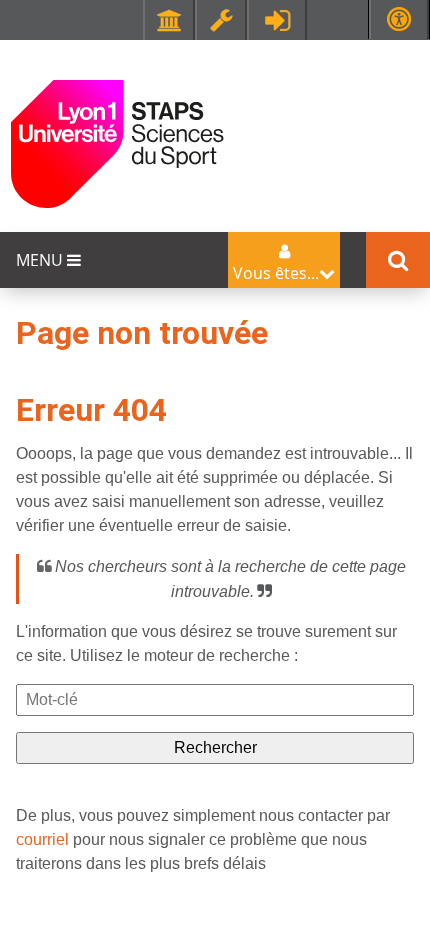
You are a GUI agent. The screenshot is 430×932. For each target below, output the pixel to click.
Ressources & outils (221, 20)
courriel (42, 839)
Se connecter (277, 20)
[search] (215, 700)
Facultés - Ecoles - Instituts (169, 20)
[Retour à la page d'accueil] (117, 142)
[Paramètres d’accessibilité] (399, 19)
